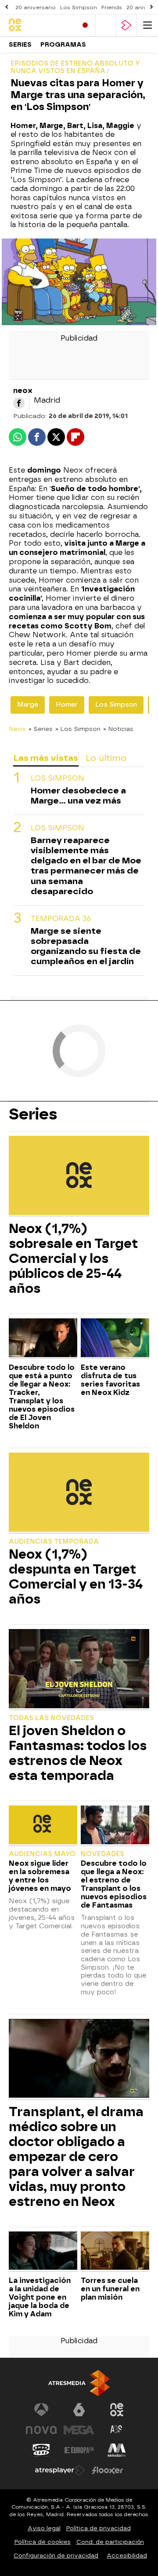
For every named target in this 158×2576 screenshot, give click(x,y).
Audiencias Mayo (42, 1854)
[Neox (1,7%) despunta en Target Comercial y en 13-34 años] (79, 1493)
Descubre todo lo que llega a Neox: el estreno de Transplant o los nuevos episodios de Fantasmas (114, 1884)
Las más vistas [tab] (46, 758)
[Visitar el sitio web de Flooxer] (108, 2470)
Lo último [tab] (106, 758)
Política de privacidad (99, 2528)
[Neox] (39, 25)
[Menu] (147, 25)
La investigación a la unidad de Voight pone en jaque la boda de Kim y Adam (40, 2297)
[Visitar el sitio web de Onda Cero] (41, 2450)
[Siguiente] (151, 7)
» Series (41, 729)
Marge (28, 705)
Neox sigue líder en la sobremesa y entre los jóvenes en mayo (40, 1876)
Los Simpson (79, 7)
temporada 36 (61, 919)
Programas (63, 45)
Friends (112, 7)
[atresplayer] (126, 25)
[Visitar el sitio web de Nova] (41, 2430)
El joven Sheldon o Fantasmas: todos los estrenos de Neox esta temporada (78, 1753)
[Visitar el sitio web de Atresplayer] (60, 2470)
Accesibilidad (127, 2556)
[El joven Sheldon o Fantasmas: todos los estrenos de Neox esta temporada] (79, 1670)
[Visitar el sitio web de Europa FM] (79, 2450)
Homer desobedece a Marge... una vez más (78, 796)
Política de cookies (43, 2542)
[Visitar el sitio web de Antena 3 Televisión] (41, 2410)
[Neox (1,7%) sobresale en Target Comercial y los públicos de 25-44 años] (79, 1176)
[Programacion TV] (106, 25)
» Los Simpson (78, 729)
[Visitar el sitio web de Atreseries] (117, 2430)
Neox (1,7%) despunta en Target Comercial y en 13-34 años (76, 1577)
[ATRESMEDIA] (79, 2383)
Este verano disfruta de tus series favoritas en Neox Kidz (110, 1380)
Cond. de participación (110, 2542)
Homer (67, 705)
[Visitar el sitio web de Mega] (79, 2430)
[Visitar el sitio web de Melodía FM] (117, 2450)
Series (20, 45)
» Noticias (118, 729)
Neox (17, 729)
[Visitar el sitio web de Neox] (117, 2410)
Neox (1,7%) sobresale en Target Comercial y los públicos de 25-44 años (73, 1259)
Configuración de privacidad (56, 2556)
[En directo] (85, 25)
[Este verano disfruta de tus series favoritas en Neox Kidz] (115, 1339)
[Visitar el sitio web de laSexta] (79, 2410)
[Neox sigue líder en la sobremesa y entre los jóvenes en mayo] (43, 1826)
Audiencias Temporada (54, 1542)
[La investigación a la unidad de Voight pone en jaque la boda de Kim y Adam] (43, 2252)
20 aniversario (36, 7)
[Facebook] (19, 403)
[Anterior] (7, 7)
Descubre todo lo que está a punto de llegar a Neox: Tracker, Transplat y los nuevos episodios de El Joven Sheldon (42, 1397)
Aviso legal (44, 2528)
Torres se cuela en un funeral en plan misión (110, 2289)
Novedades (102, 1854)
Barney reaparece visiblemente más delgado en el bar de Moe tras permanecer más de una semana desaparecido (86, 866)
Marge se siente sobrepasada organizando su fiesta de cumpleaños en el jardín (86, 946)
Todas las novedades (51, 1718)
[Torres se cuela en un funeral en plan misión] (115, 2252)
